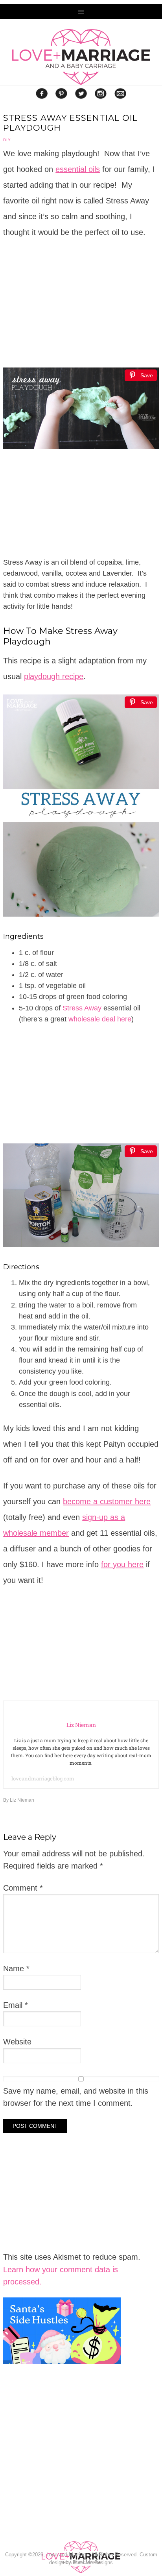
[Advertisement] (62, 2474)
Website (17, 2042)
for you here (122, 1564)
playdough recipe (54, 676)
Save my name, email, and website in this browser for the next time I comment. (76, 2097)
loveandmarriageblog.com (43, 1778)
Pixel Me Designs (93, 2562)
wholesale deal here (100, 1019)
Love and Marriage (81, 57)
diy (7, 140)
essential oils (78, 169)
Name (16, 1968)
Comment (23, 1888)
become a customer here (107, 1501)
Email (16, 2005)
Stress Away (82, 1008)
